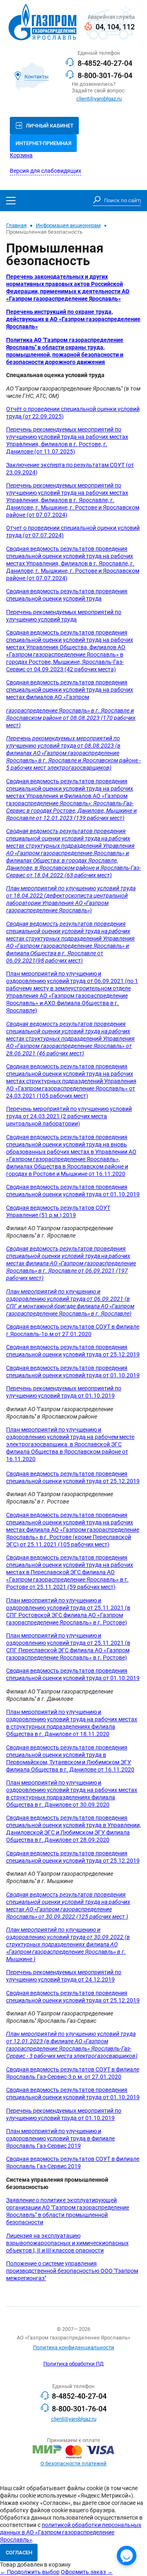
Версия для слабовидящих (46, 171)
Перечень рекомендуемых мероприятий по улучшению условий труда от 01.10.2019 (64, 1392)
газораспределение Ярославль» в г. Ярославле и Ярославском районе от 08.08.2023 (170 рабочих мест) (71, 718)
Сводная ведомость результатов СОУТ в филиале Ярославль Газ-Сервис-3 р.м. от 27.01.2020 (73, 2073)
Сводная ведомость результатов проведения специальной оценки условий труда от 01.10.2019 (73, 1191)
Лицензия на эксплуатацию (43, 2236)
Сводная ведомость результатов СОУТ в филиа (70, 2159)
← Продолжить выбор (30, 2572)
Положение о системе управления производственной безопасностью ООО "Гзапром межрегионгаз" (72, 2271)
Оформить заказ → (87, 2572)
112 (129, 27)
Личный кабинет (50, 126)
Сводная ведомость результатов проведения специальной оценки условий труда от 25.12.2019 (73, 1351)
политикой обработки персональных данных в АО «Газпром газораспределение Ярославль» (71, 2532)
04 (100, 27)
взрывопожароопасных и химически (56, 2243)
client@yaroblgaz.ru (99, 99)
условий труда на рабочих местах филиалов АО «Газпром (70, 694)
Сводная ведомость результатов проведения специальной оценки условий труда (67, 595)
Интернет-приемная (43, 143)
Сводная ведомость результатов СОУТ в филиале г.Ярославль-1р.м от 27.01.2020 (73, 1330)
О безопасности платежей (73, 2463)
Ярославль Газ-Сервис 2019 (43, 2166)
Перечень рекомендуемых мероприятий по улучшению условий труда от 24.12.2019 (64, 1976)
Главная (16, 225)
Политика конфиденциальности (74, 2347)
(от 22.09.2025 (42, 417)
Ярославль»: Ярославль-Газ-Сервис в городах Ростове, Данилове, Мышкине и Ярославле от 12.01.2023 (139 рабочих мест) (71, 811)
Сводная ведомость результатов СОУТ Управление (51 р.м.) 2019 (58, 1212)
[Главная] (42, 23)
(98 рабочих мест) (59, 961)
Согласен (19, 2553)
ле (136, 2159)
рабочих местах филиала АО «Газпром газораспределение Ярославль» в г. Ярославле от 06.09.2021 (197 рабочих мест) (71, 1267)
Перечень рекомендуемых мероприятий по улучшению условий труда (64, 616)
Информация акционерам (68, 225)
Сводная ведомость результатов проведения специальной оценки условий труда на (66, 835)
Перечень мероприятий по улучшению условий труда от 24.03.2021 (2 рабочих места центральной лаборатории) (69, 1116)
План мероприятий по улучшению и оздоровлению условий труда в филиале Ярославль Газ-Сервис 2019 (60, 2139)
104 (113, 27)
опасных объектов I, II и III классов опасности (67, 2247)
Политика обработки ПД (73, 2364)
